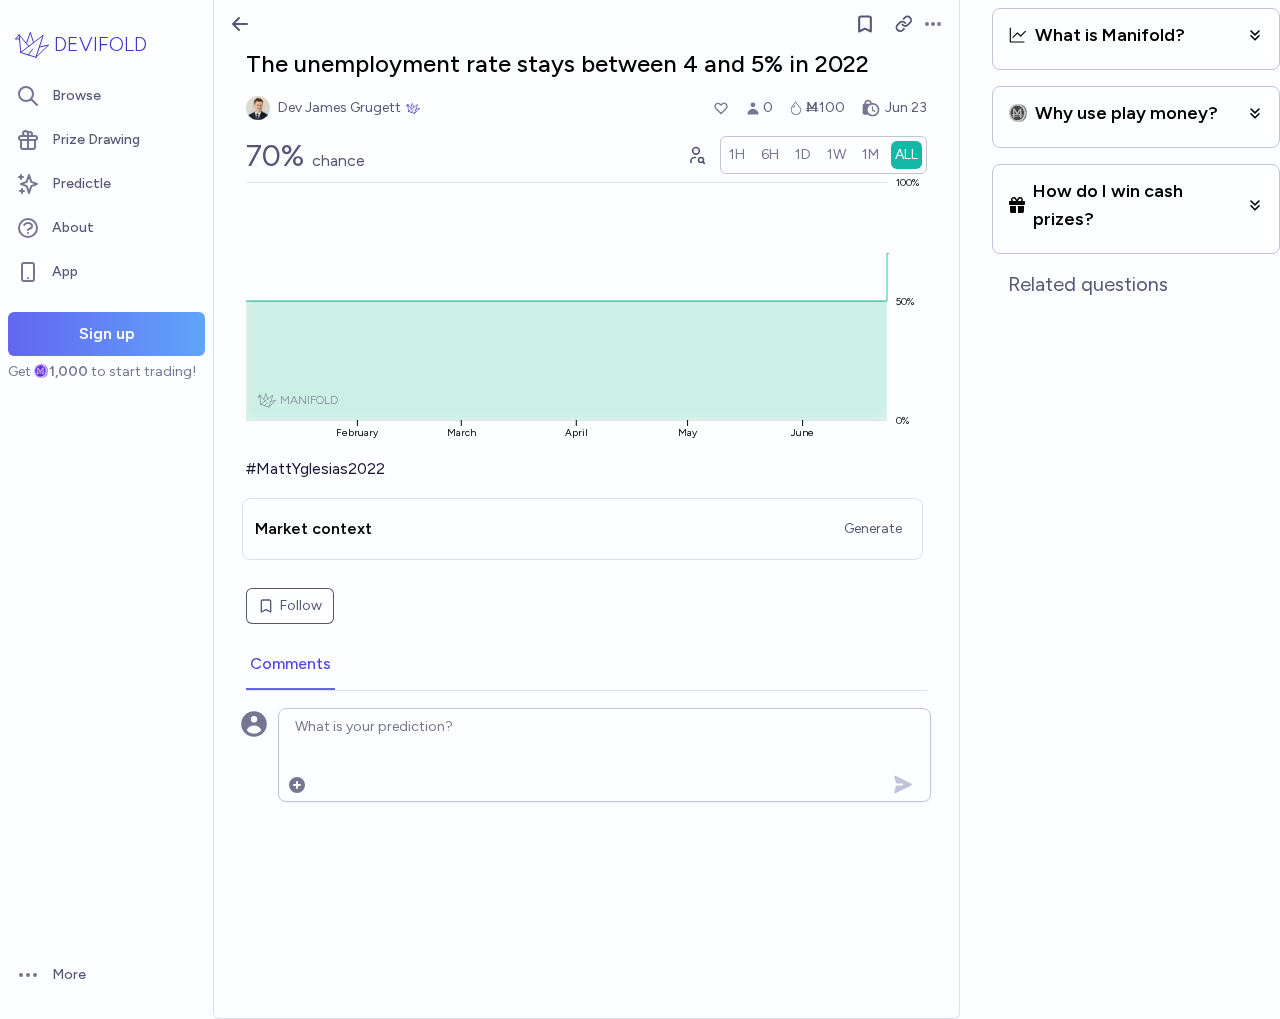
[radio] (737, 155)
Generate (873, 528)
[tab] (290, 665)
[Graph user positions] (696, 155)
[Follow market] (865, 24)
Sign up (107, 333)
